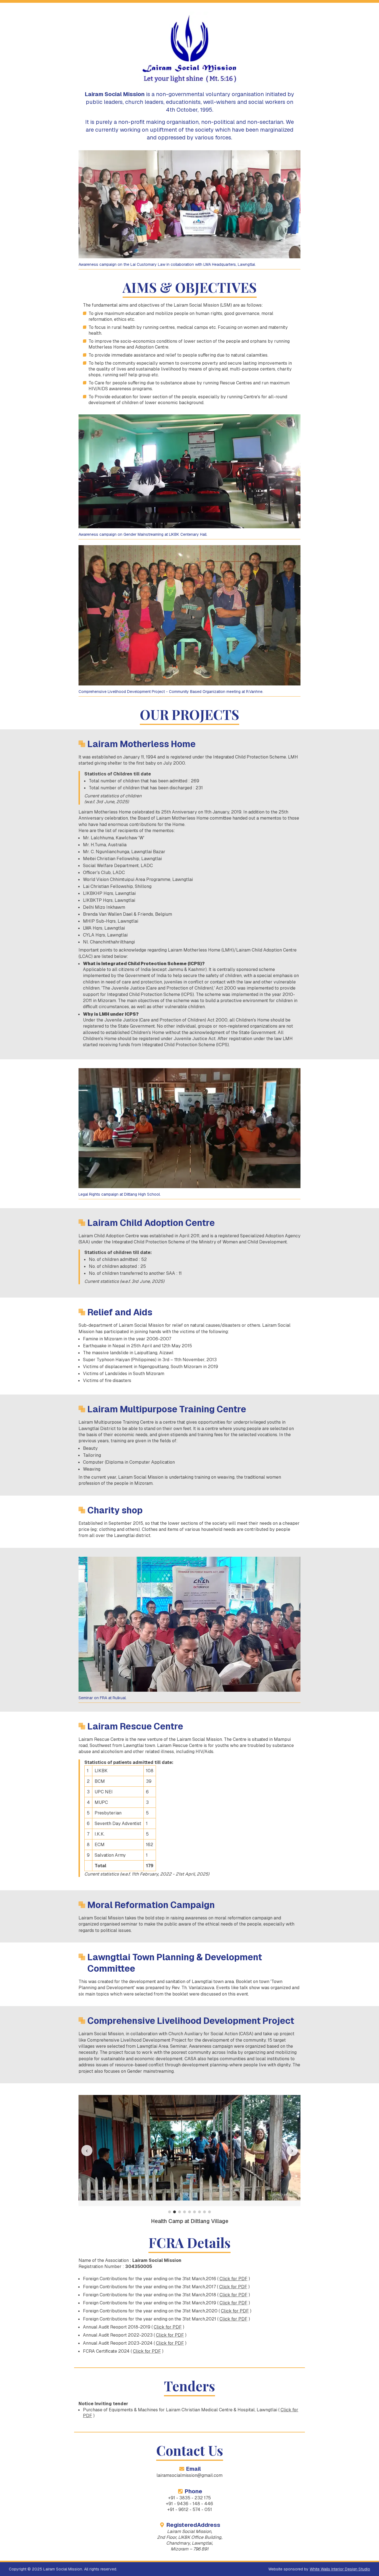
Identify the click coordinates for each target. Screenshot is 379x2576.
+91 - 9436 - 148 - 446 (189, 2504)
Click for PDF (233, 2279)
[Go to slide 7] (199, 2212)
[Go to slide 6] (194, 2212)
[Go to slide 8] (204, 2212)
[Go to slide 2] (175, 2212)
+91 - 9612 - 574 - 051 (190, 2509)
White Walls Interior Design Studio (340, 2569)
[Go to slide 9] (209, 2212)
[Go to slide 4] (185, 2212)
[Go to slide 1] (170, 2212)
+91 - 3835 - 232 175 (189, 2498)
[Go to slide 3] (180, 2212)
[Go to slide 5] (189, 2212)
